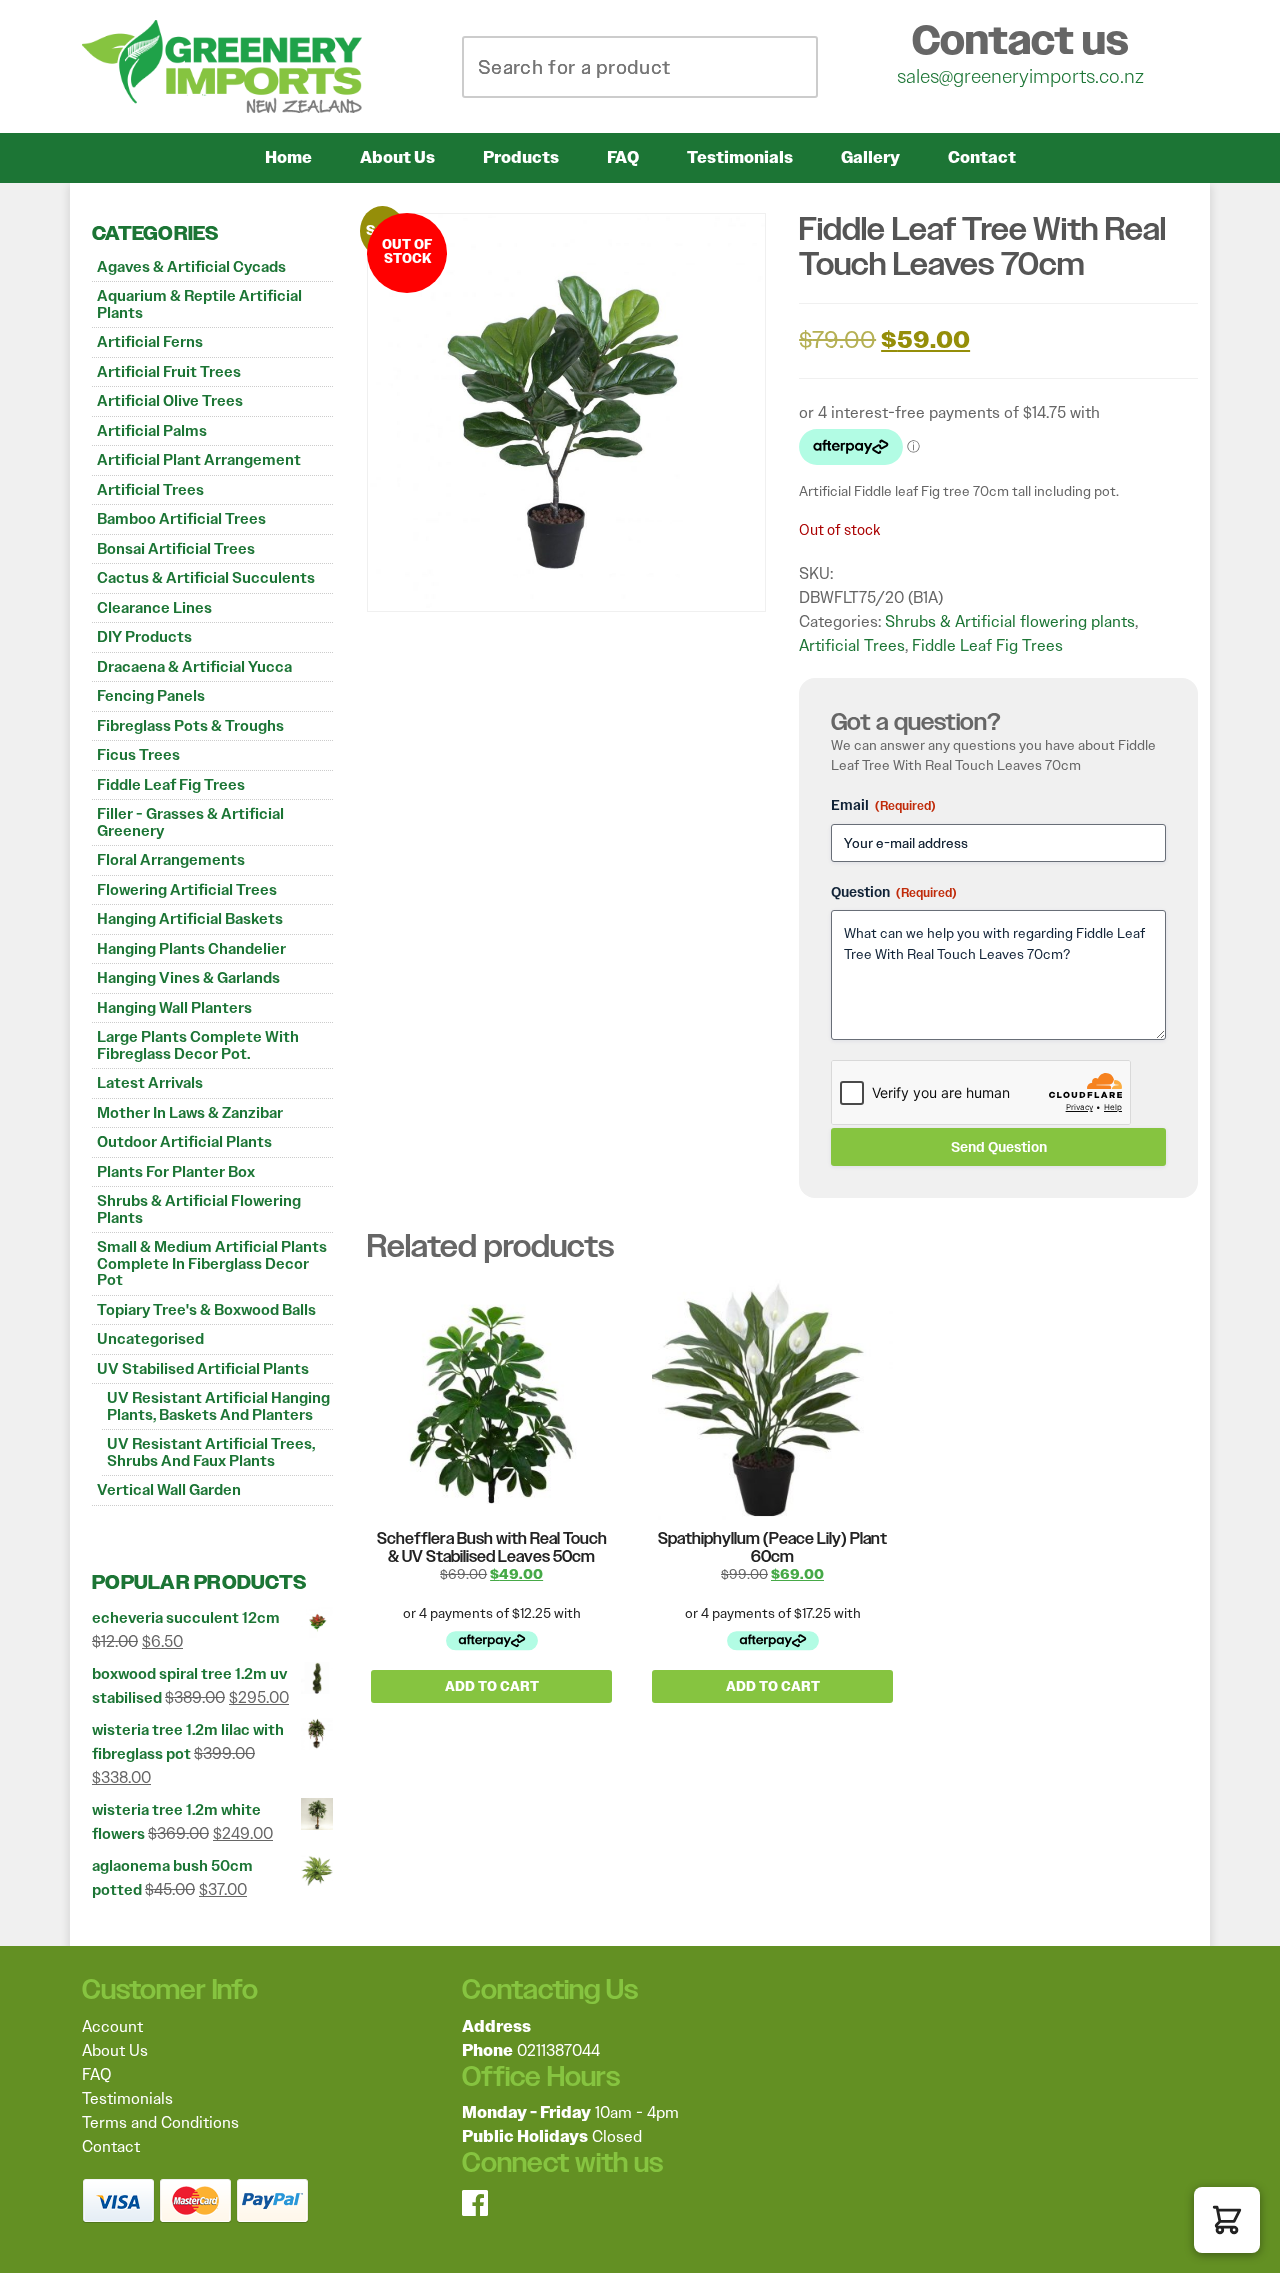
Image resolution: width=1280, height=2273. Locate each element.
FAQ (623, 157)
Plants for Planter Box (176, 1172)
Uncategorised (150, 1339)
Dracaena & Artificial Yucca (194, 667)
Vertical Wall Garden (169, 1490)
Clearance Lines (154, 608)
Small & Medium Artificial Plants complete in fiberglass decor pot (212, 1263)
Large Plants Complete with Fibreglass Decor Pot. (198, 1045)
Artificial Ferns (150, 342)
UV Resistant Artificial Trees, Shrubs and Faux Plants (211, 1452)
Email (883, 805)
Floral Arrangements (171, 860)
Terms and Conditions (160, 2122)
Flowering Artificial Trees (187, 890)
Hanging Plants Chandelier (191, 949)
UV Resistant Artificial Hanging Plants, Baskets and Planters (218, 1406)
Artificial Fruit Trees (169, 372)
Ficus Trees (138, 755)
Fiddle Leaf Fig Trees (171, 785)
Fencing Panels (151, 696)
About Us (397, 157)
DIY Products (144, 637)
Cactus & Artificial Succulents (206, 578)
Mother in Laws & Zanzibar (190, 1113)
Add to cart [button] (492, 1686)
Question (894, 892)
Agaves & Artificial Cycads (191, 267)
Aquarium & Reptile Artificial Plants (199, 304)
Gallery (870, 157)
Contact (982, 157)
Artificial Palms (152, 431)
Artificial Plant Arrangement (199, 460)
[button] (1227, 2220)
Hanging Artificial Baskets (190, 919)
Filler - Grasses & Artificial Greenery (190, 822)
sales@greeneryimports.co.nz (1020, 76)
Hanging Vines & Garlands (188, 978)
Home (288, 157)
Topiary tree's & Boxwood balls (206, 1310)
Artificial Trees (150, 490)
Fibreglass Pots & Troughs (190, 726)
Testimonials (740, 157)
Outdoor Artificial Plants (184, 1142)
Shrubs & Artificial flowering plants (199, 1209)
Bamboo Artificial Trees (181, 519)
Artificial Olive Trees (170, 401)
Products (521, 157)
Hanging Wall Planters (174, 1008)
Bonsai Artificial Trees (176, 549)
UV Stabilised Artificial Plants (203, 1369)
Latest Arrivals (150, 1083)
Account (112, 2026)
